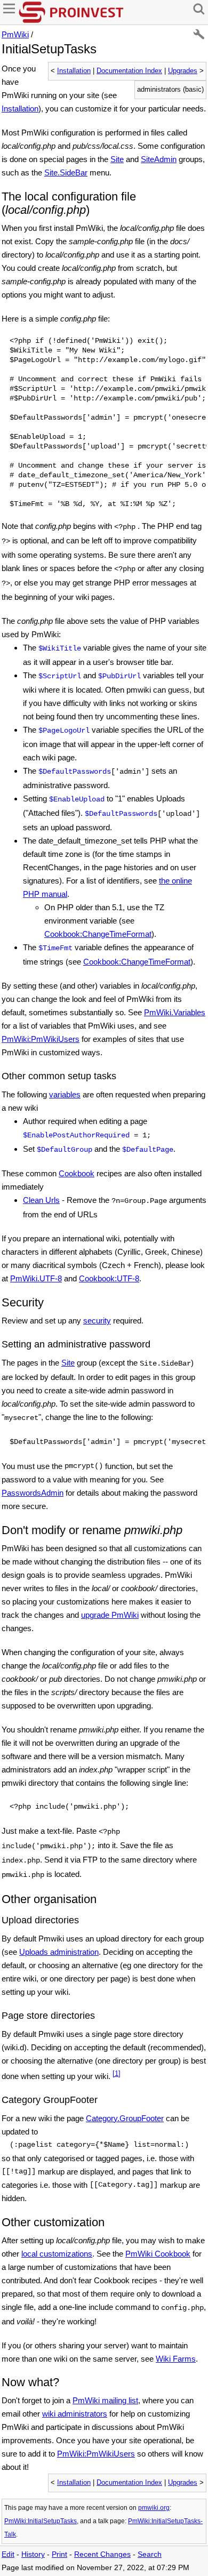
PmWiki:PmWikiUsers (41, 1039)
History (33, 2554)
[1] (117, 2074)
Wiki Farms (176, 2359)
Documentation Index (129, 71)
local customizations (57, 2254)
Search (150, 2554)
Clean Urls (41, 1200)
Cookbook (77, 1173)
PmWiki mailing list (105, 2400)
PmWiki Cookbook (158, 2254)
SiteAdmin (159, 159)
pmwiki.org (154, 2508)
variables (65, 1094)
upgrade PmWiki (110, 1615)
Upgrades (183, 71)
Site (117, 159)
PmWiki (15, 34)
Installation (74, 71)
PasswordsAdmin (33, 1493)
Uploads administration (59, 1952)
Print (59, 2554)
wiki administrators (75, 2414)
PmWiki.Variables (175, 1012)
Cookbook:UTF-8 (109, 1278)
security (97, 1321)
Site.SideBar (66, 172)
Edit (8, 2554)
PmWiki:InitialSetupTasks (41, 2521)
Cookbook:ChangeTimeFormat (98, 934)
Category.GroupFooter (125, 2118)
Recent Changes (102, 2554)
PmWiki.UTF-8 (36, 1278)
